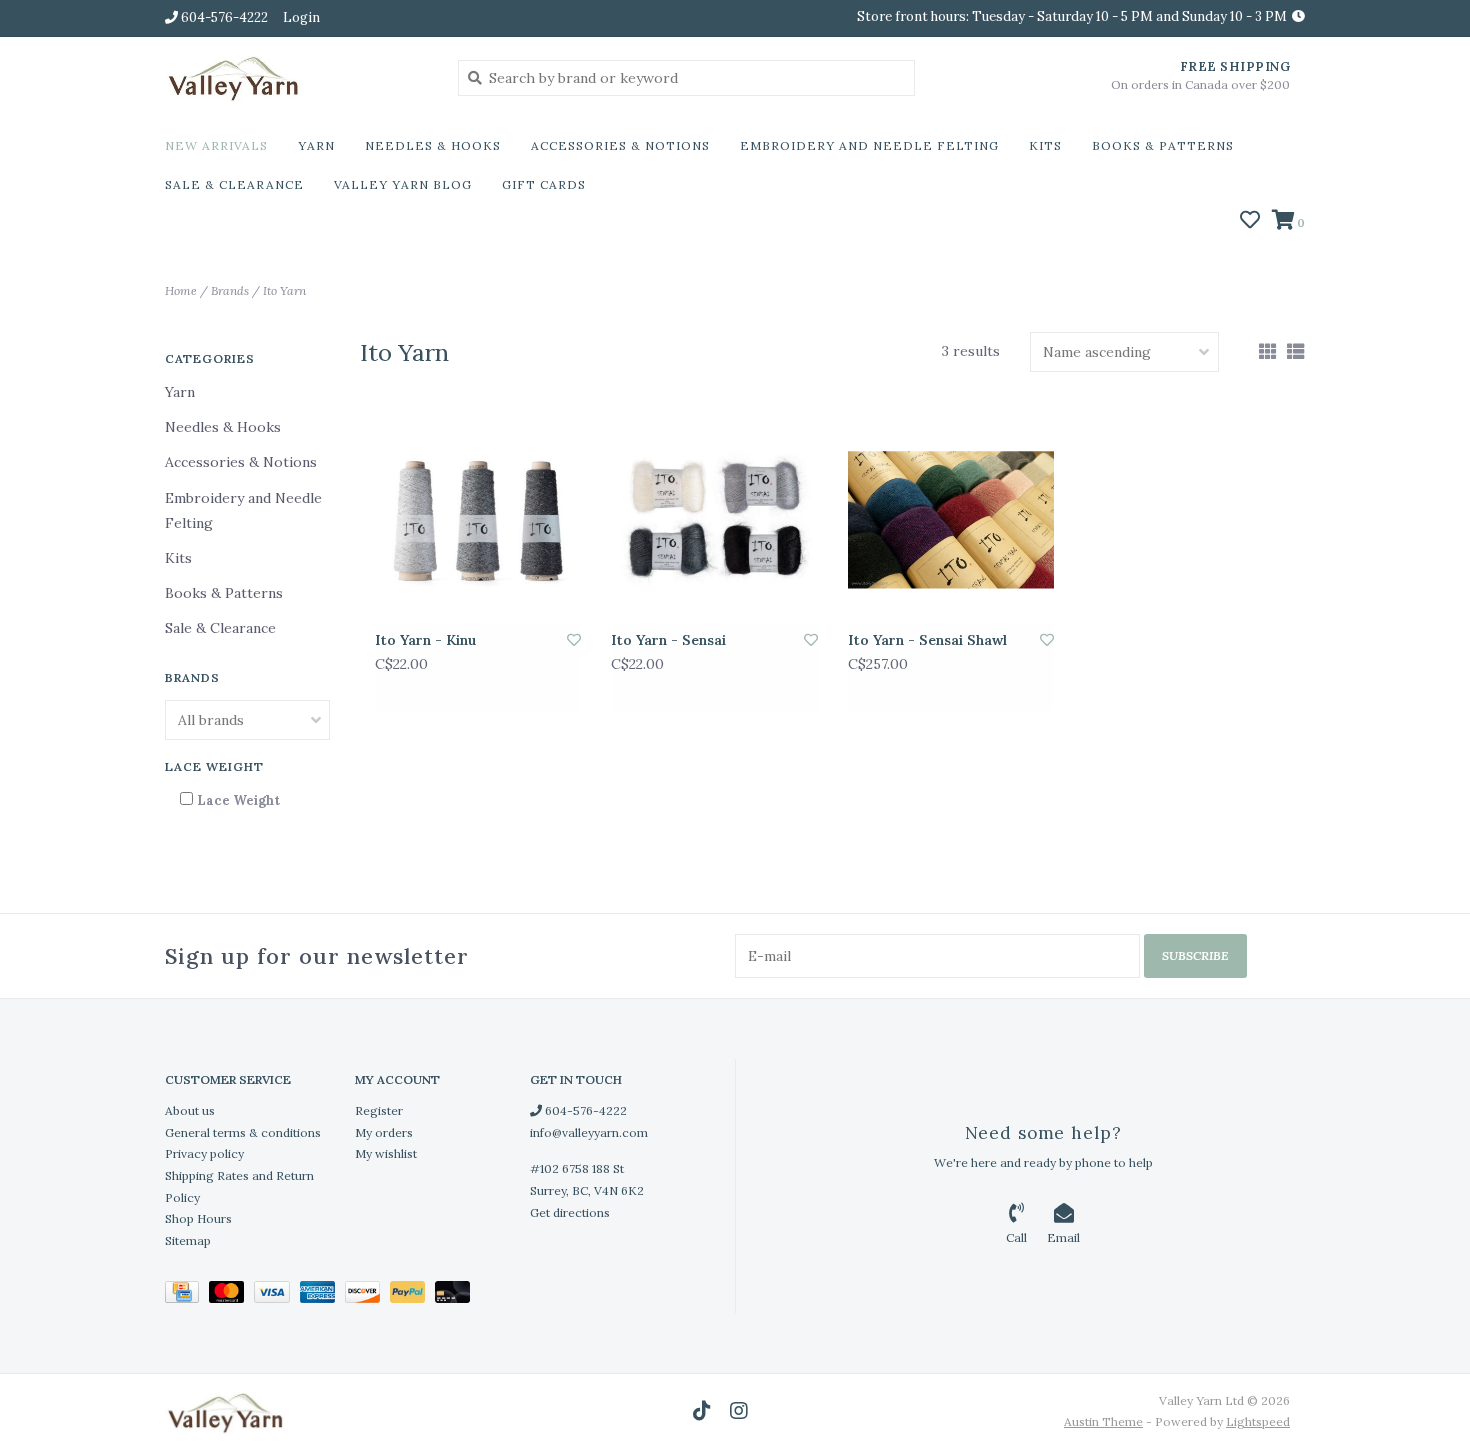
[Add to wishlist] (574, 640)
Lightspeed (1258, 1421)
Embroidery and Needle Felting (869, 145)
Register (379, 1110)
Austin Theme (1103, 1421)
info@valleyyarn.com (589, 1132)
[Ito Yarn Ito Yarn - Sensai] (714, 520)
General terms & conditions (243, 1132)
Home (181, 290)
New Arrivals (216, 145)
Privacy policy (204, 1153)
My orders (384, 1132)
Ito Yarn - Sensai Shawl (927, 640)
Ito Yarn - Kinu (425, 640)
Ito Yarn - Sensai (668, 640)
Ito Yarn (284, 290)
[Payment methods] (187, 1295)
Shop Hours (198, 1218)
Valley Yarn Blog (403, 184)
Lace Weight (238, 800)
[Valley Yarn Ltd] (296, 77)
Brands (230, 290)
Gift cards (544, 184)
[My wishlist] (1250, 222)
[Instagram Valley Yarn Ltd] (739, 1411)
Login (301, 17)
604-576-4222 (584, 1110)
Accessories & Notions (620, 145)
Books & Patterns (1163, 145)
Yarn (316, 145)
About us (190, 1110)
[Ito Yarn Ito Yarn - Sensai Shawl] (951, 520)
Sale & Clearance (234, 184)
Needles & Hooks (433, 145)
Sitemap (188, 1240)
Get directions (570, 1212)
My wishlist (386, 1153)
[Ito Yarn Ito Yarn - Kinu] (478, 520)
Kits (1045, 145)
